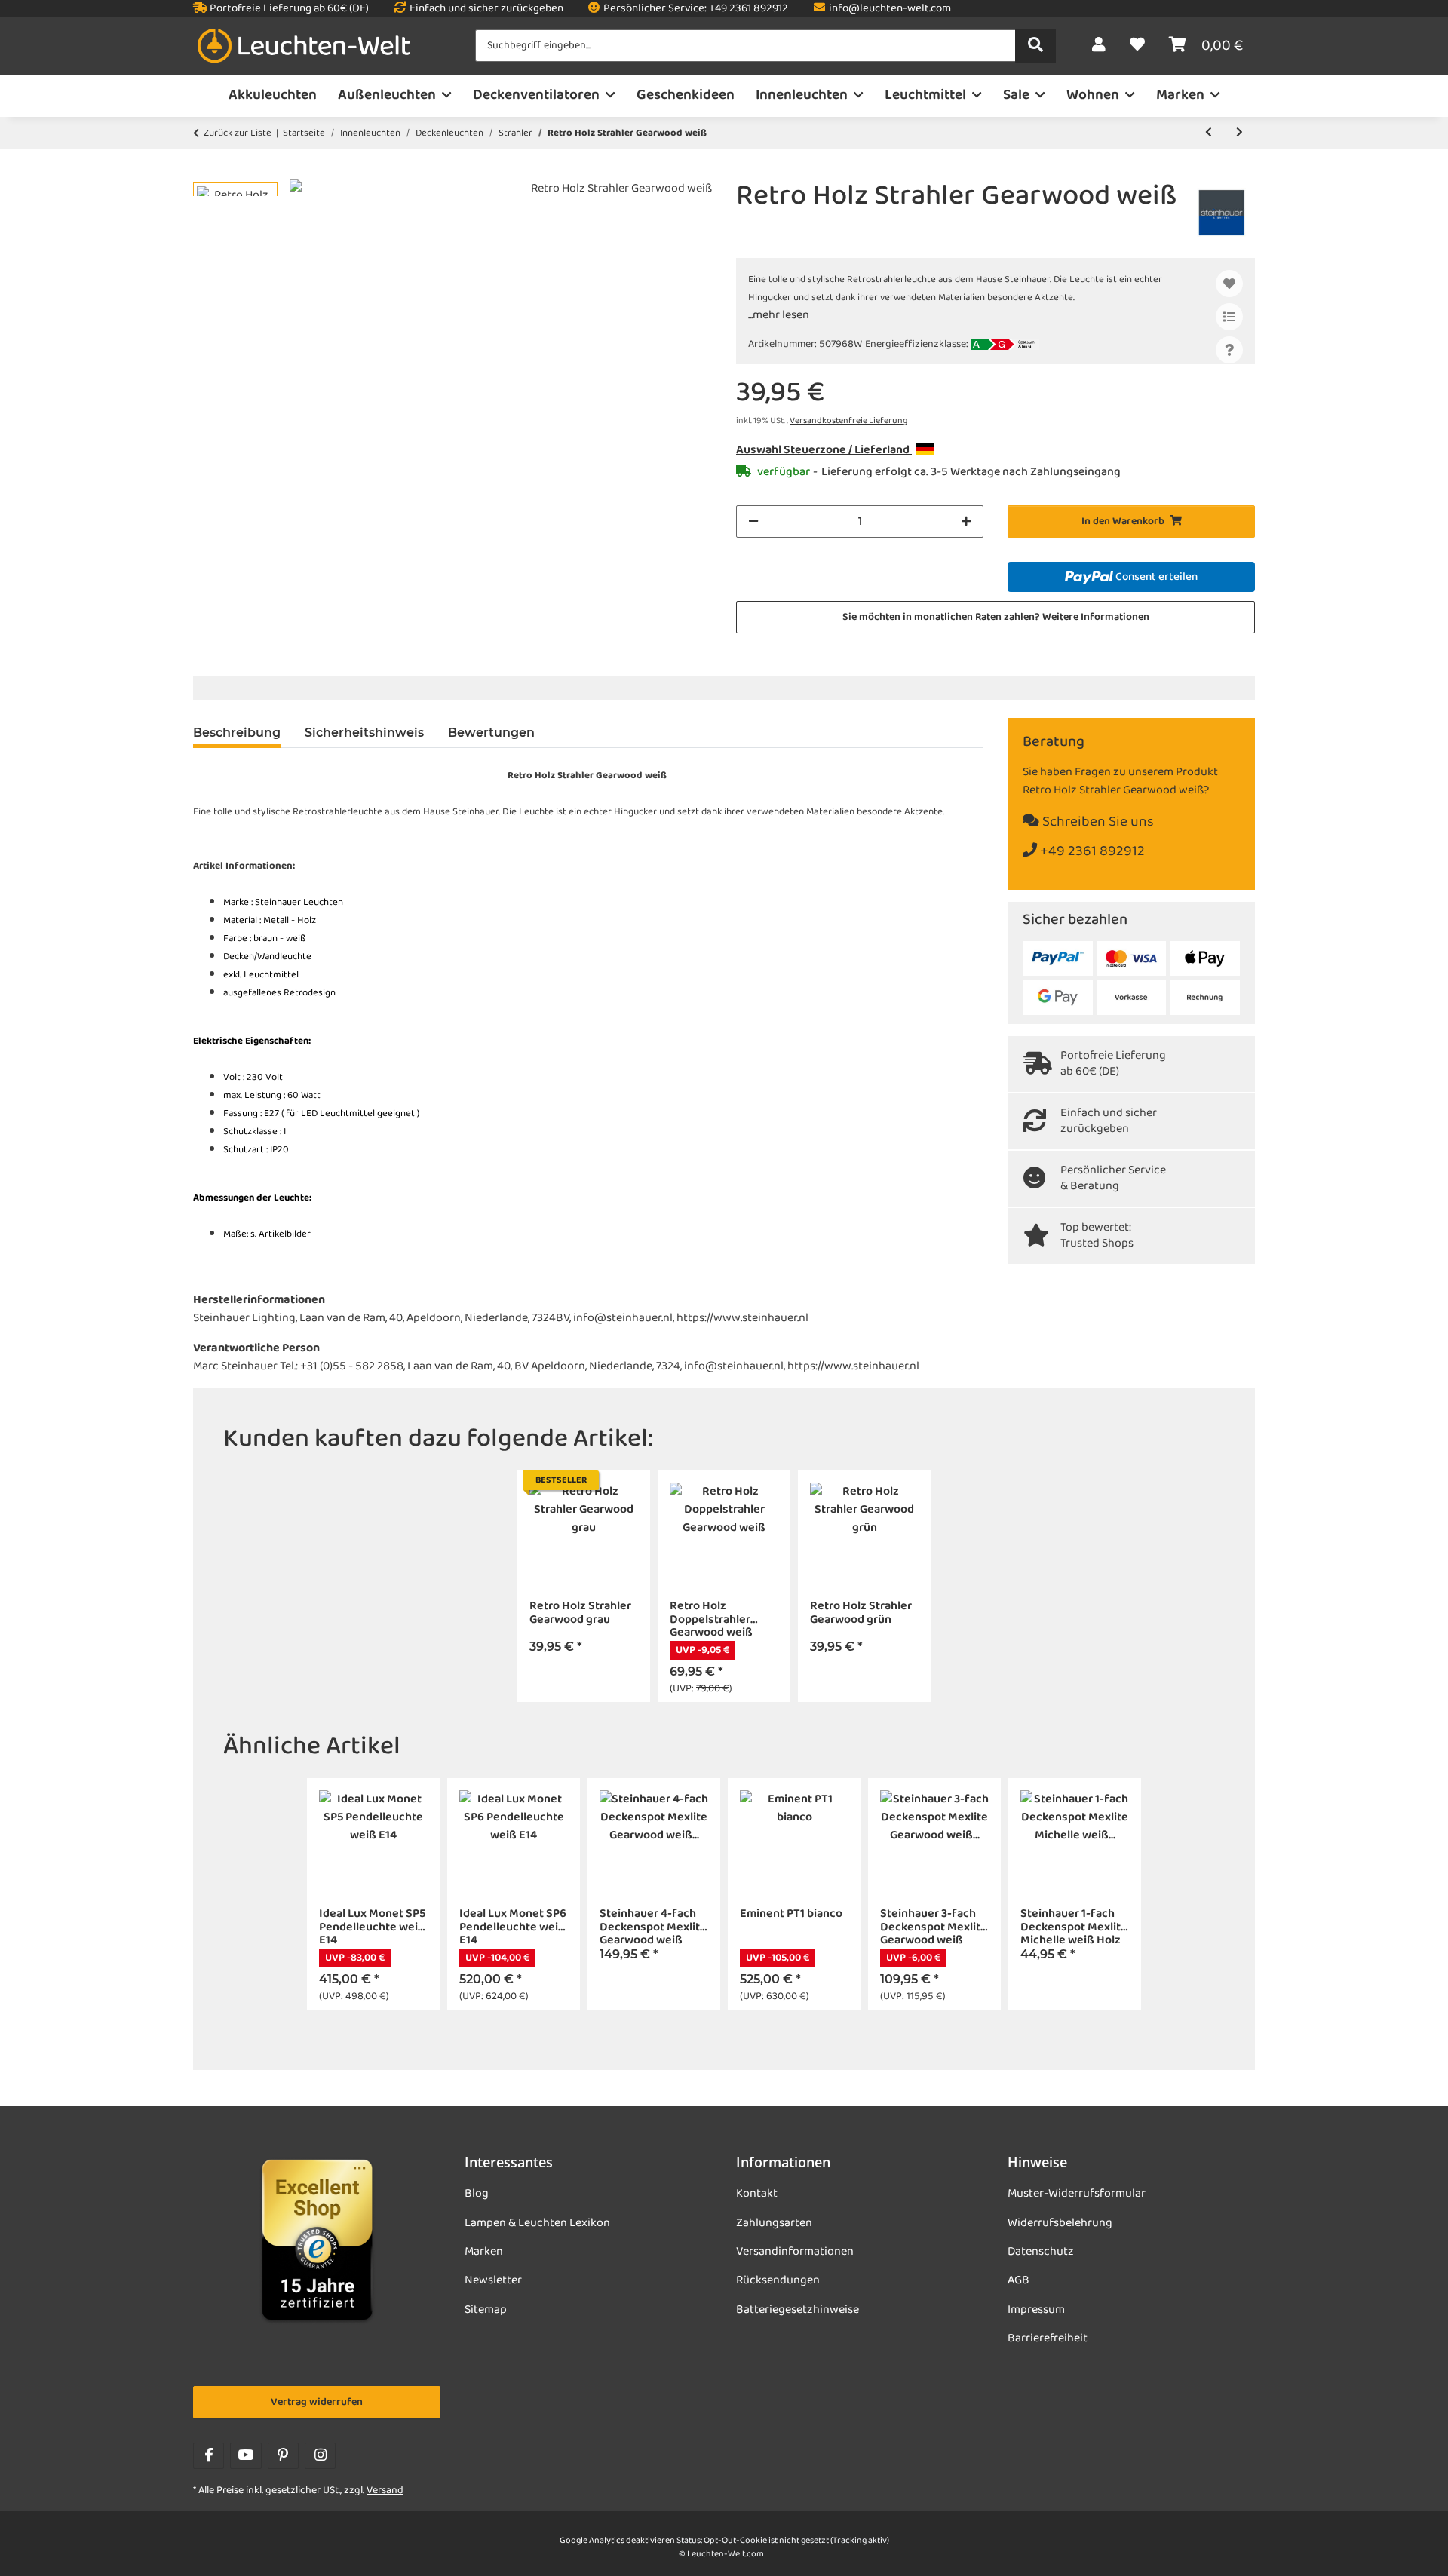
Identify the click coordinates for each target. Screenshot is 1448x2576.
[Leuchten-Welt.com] (304, 46)
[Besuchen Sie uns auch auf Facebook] (209, 2456)
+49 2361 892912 (1091, 852)
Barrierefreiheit (1048, 2338)
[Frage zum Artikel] (1229, 350)
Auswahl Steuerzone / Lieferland (824, 450)
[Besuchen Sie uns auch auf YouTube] (245, 2456)
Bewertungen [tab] (491, 733)
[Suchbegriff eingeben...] (1035, 46)
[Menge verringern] (753, 521)
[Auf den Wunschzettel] (1229, 284)
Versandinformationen (795, 2252)
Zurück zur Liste (238, 133)
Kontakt (757, 2194)
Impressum (1036, 2310)
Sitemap (486, 2310)
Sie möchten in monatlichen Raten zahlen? (996, 617)
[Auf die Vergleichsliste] (1229, 317)
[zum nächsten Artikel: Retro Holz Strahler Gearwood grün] (1239, 133)
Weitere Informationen (1096, 617)
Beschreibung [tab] (237, 733)
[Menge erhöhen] (966, 521)
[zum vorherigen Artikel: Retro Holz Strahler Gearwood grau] (1209, 133)
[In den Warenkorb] (205, 171)
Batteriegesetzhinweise (798, 2310)
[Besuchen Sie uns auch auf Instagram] (320, 2456)
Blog (477, 2194)
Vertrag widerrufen (317, 2402)
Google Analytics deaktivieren (617, 2541)
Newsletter (493, 2280)
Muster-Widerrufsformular (1077, 2194)
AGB (1019, 2280)
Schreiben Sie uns (1097, 822)
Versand (385, 2490)
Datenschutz (1041, 2252)
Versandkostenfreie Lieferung (848, 421)
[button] (1099, 46)
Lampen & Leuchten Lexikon (537, 2223)
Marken (484, 2252)
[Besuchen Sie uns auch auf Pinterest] (283, 2456)
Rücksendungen (778, 2280)
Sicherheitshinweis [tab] (364, 733)
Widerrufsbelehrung (1060, 2223)
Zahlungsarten (774, 2223)
